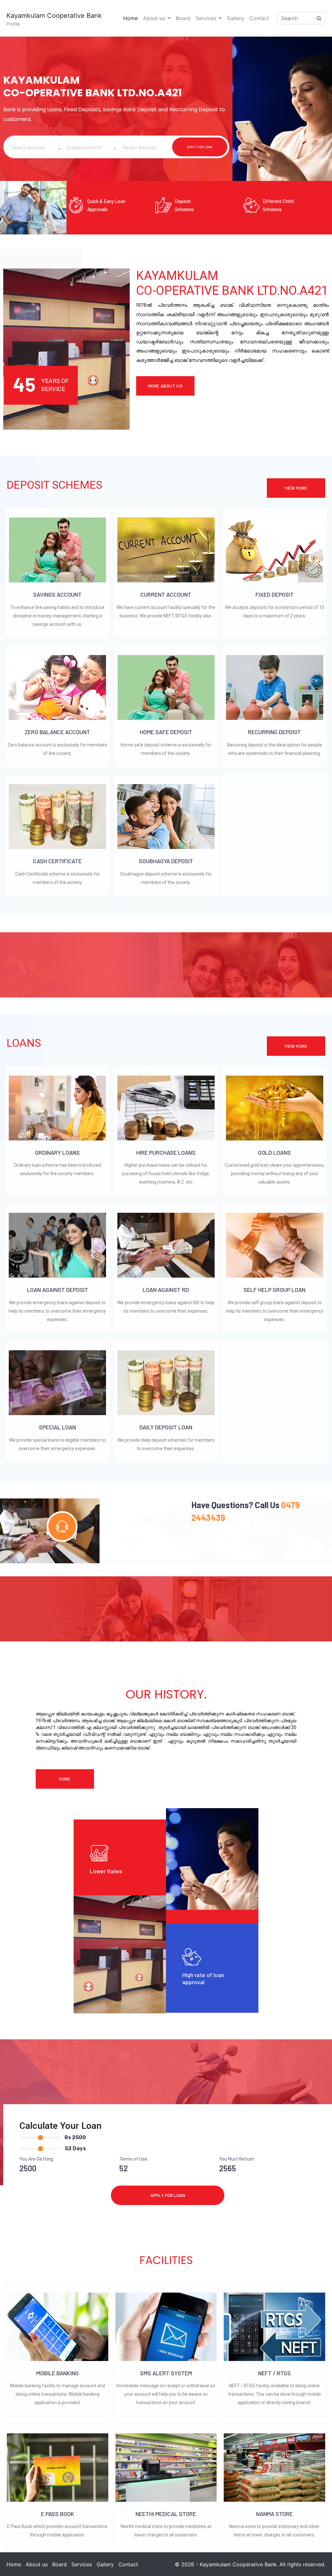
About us (154, 18)
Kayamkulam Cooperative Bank (54, 16)
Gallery (236, 18)
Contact (259, 18)
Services (206, 18)
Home (130, 18)
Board (183, 18)
